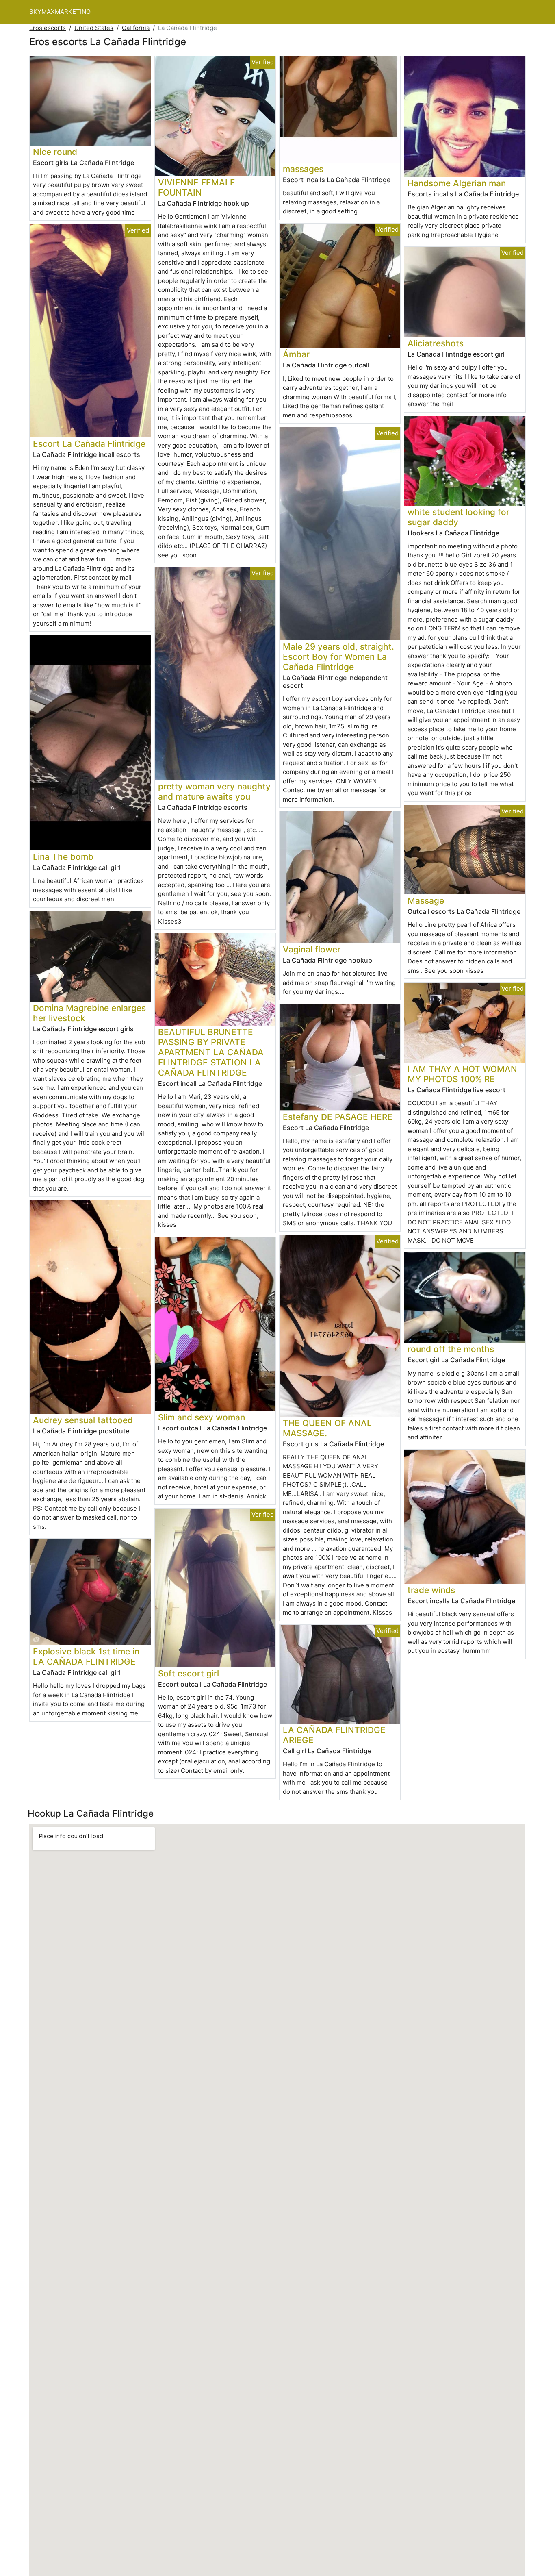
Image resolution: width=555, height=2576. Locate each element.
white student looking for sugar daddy (459, 517)
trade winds (431, 1590)
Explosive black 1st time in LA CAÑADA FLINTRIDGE (86, 1656)
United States (94, 28)
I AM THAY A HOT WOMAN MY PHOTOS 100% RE (462, 1074)
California (136, 28)
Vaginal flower (312, 949)
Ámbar (296, 354)
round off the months (451, 1349)
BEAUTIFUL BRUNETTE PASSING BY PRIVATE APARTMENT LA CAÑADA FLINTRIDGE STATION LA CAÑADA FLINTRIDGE (211, 1052)
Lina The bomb (63, 857)
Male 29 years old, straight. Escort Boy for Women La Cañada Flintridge (338, 657)
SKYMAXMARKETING (60, 12)
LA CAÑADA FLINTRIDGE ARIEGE (334, 1735)
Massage (426, 901)
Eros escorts (48, 28)
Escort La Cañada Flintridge (89, 444)
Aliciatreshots (436, 343)
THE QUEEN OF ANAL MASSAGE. (327, 1428)
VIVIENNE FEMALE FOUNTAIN (197, 187)
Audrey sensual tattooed (83, 1420)
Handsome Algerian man (457, 183)
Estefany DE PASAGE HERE (338, 1117)
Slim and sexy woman (202, 1417)
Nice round (55, 152)
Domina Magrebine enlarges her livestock (89, 1013)
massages (303, 169)
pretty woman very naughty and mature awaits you (214, 791)
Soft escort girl (189, 1673)
